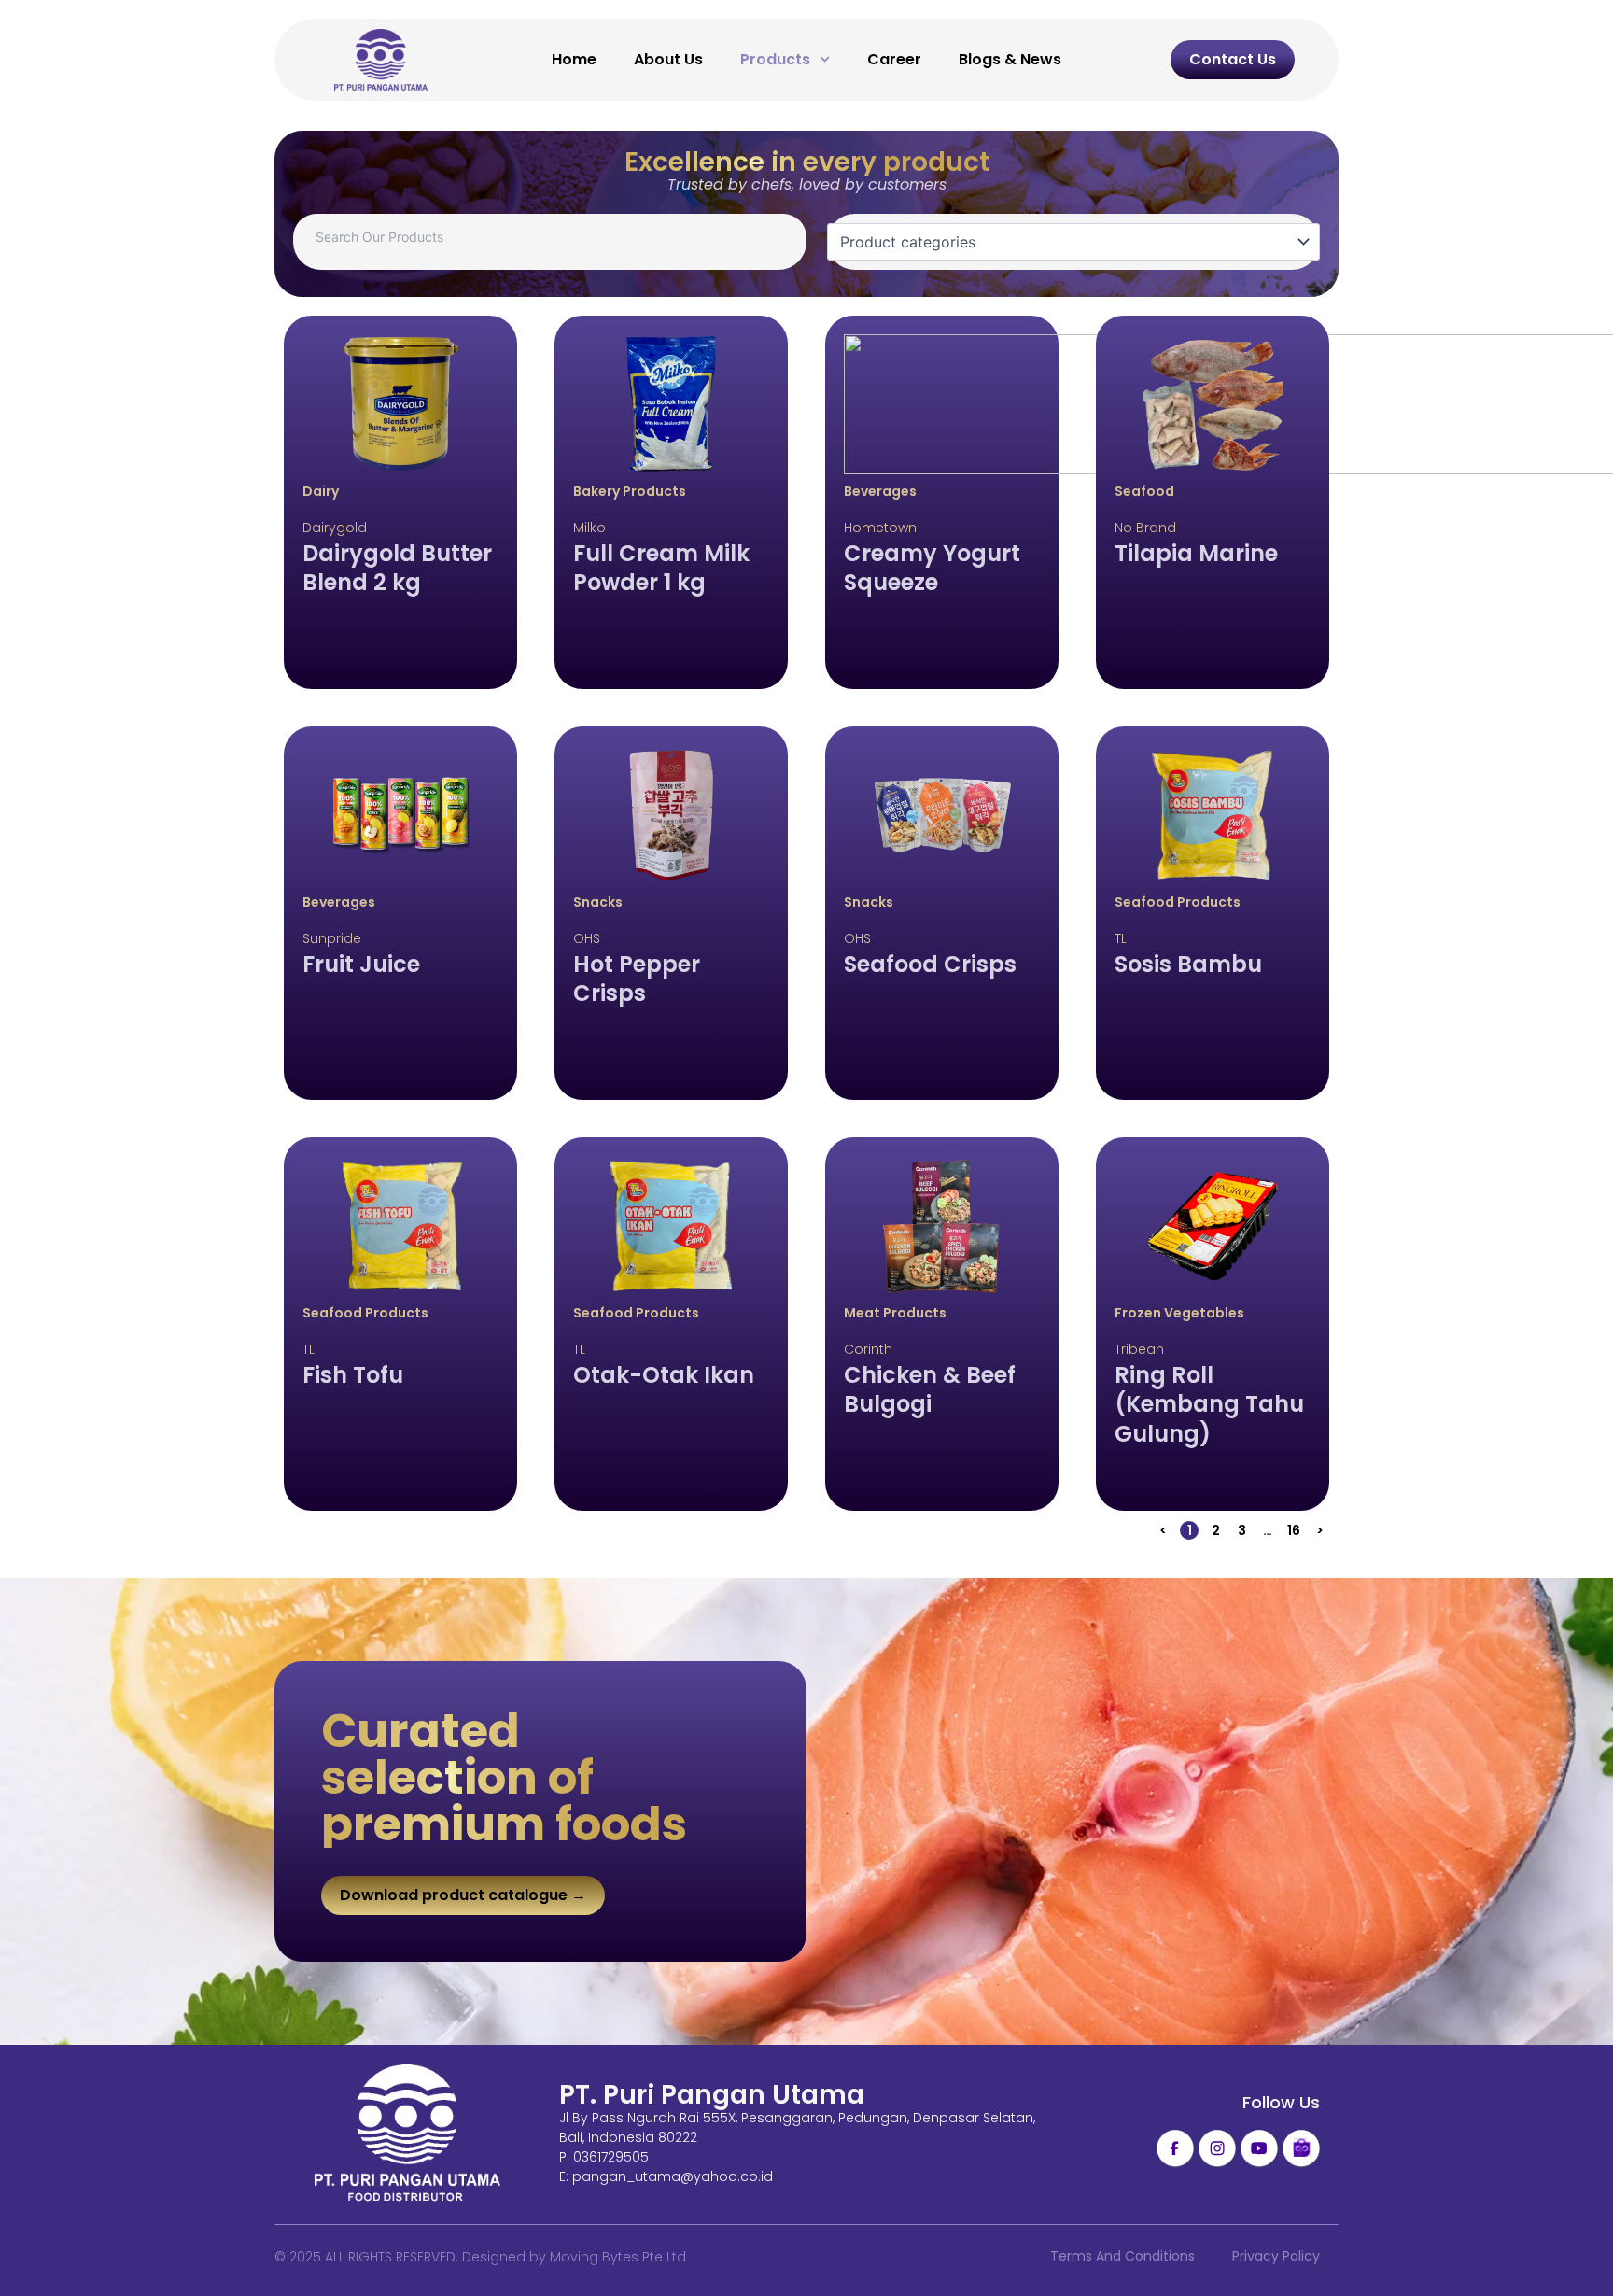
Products (775, 59)
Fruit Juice (361, 964)
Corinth (868, 1349)
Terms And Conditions (1122, 2256)
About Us (668, 59)
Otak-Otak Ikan (664, 1375)
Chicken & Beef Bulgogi (930, 1389)
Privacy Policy (1276, 2256)
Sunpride (332, 938)
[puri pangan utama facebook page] (1175, 2148)
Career (894, 59)
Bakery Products (630, 491)
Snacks (598, 902)
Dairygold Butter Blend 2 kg (397, 568)
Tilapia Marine (1196, 553)
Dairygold (335, 528)
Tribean (1139, 1349)
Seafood (1144, 491)
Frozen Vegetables (1179, 1313)
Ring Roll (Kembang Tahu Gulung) (1209, 1404)
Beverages (880, 491)
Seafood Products (1178, 902)
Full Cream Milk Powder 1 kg (661, 568)
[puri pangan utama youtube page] (1259, 2148)
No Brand (1145, 528)
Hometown (880, 528)
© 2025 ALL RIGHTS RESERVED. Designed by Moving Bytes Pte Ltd (480, 2257)
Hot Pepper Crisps (637, 979)
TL (1121, 938)
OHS (587, 938)
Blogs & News (1010, 59)
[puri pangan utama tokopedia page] (1301, 2148)
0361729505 (611, 2157)
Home (574, 59)
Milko (589, 528)
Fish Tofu (353, 1375)
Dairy (321, 491)
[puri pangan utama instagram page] (1217, 2148)
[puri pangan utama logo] (407, 2134)
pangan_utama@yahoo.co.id (673, 2176)
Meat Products (895, 1313)
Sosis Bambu (1188, 964)
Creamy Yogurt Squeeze (932, 568)
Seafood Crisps (930, 964)
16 (1295, 1530)
